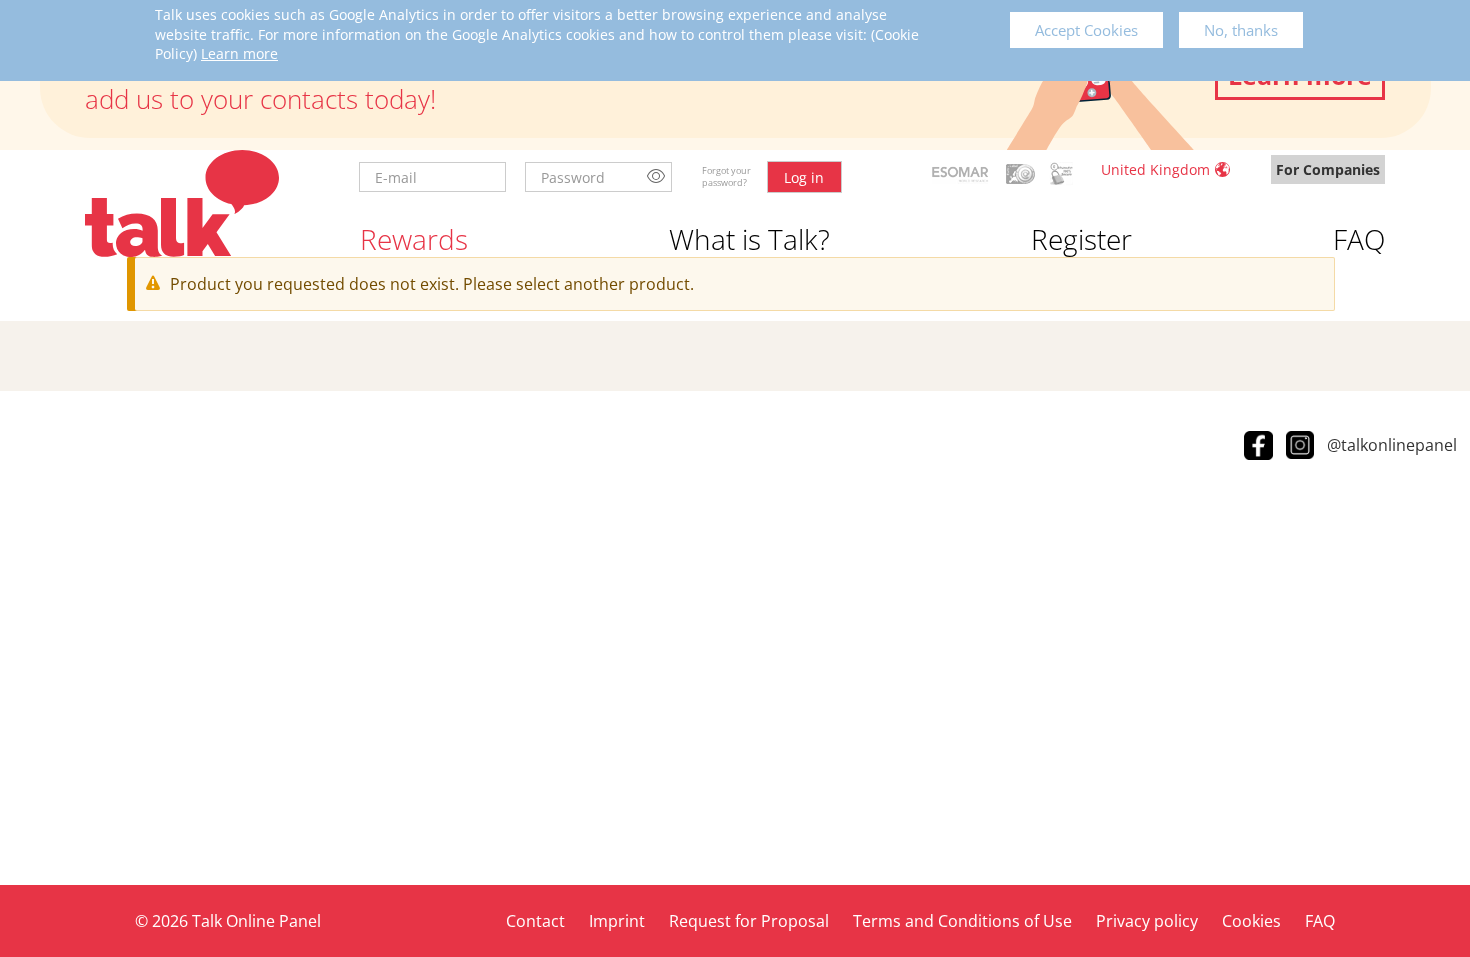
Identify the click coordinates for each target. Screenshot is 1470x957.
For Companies (1328, 169)
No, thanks (1241, 30)
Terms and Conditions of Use (962, 921)
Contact (535, 921)
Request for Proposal (749, 921)
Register (1081, 239)
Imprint (617, 921)
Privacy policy (1147, 921)
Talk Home (182, 203)
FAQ (1359, 239)
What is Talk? (749, 239)
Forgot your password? (726, 176)
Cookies (1251, 921)
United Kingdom (1155, 169)
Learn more (239, 53)
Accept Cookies (1086, 30)
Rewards (414, 239)
